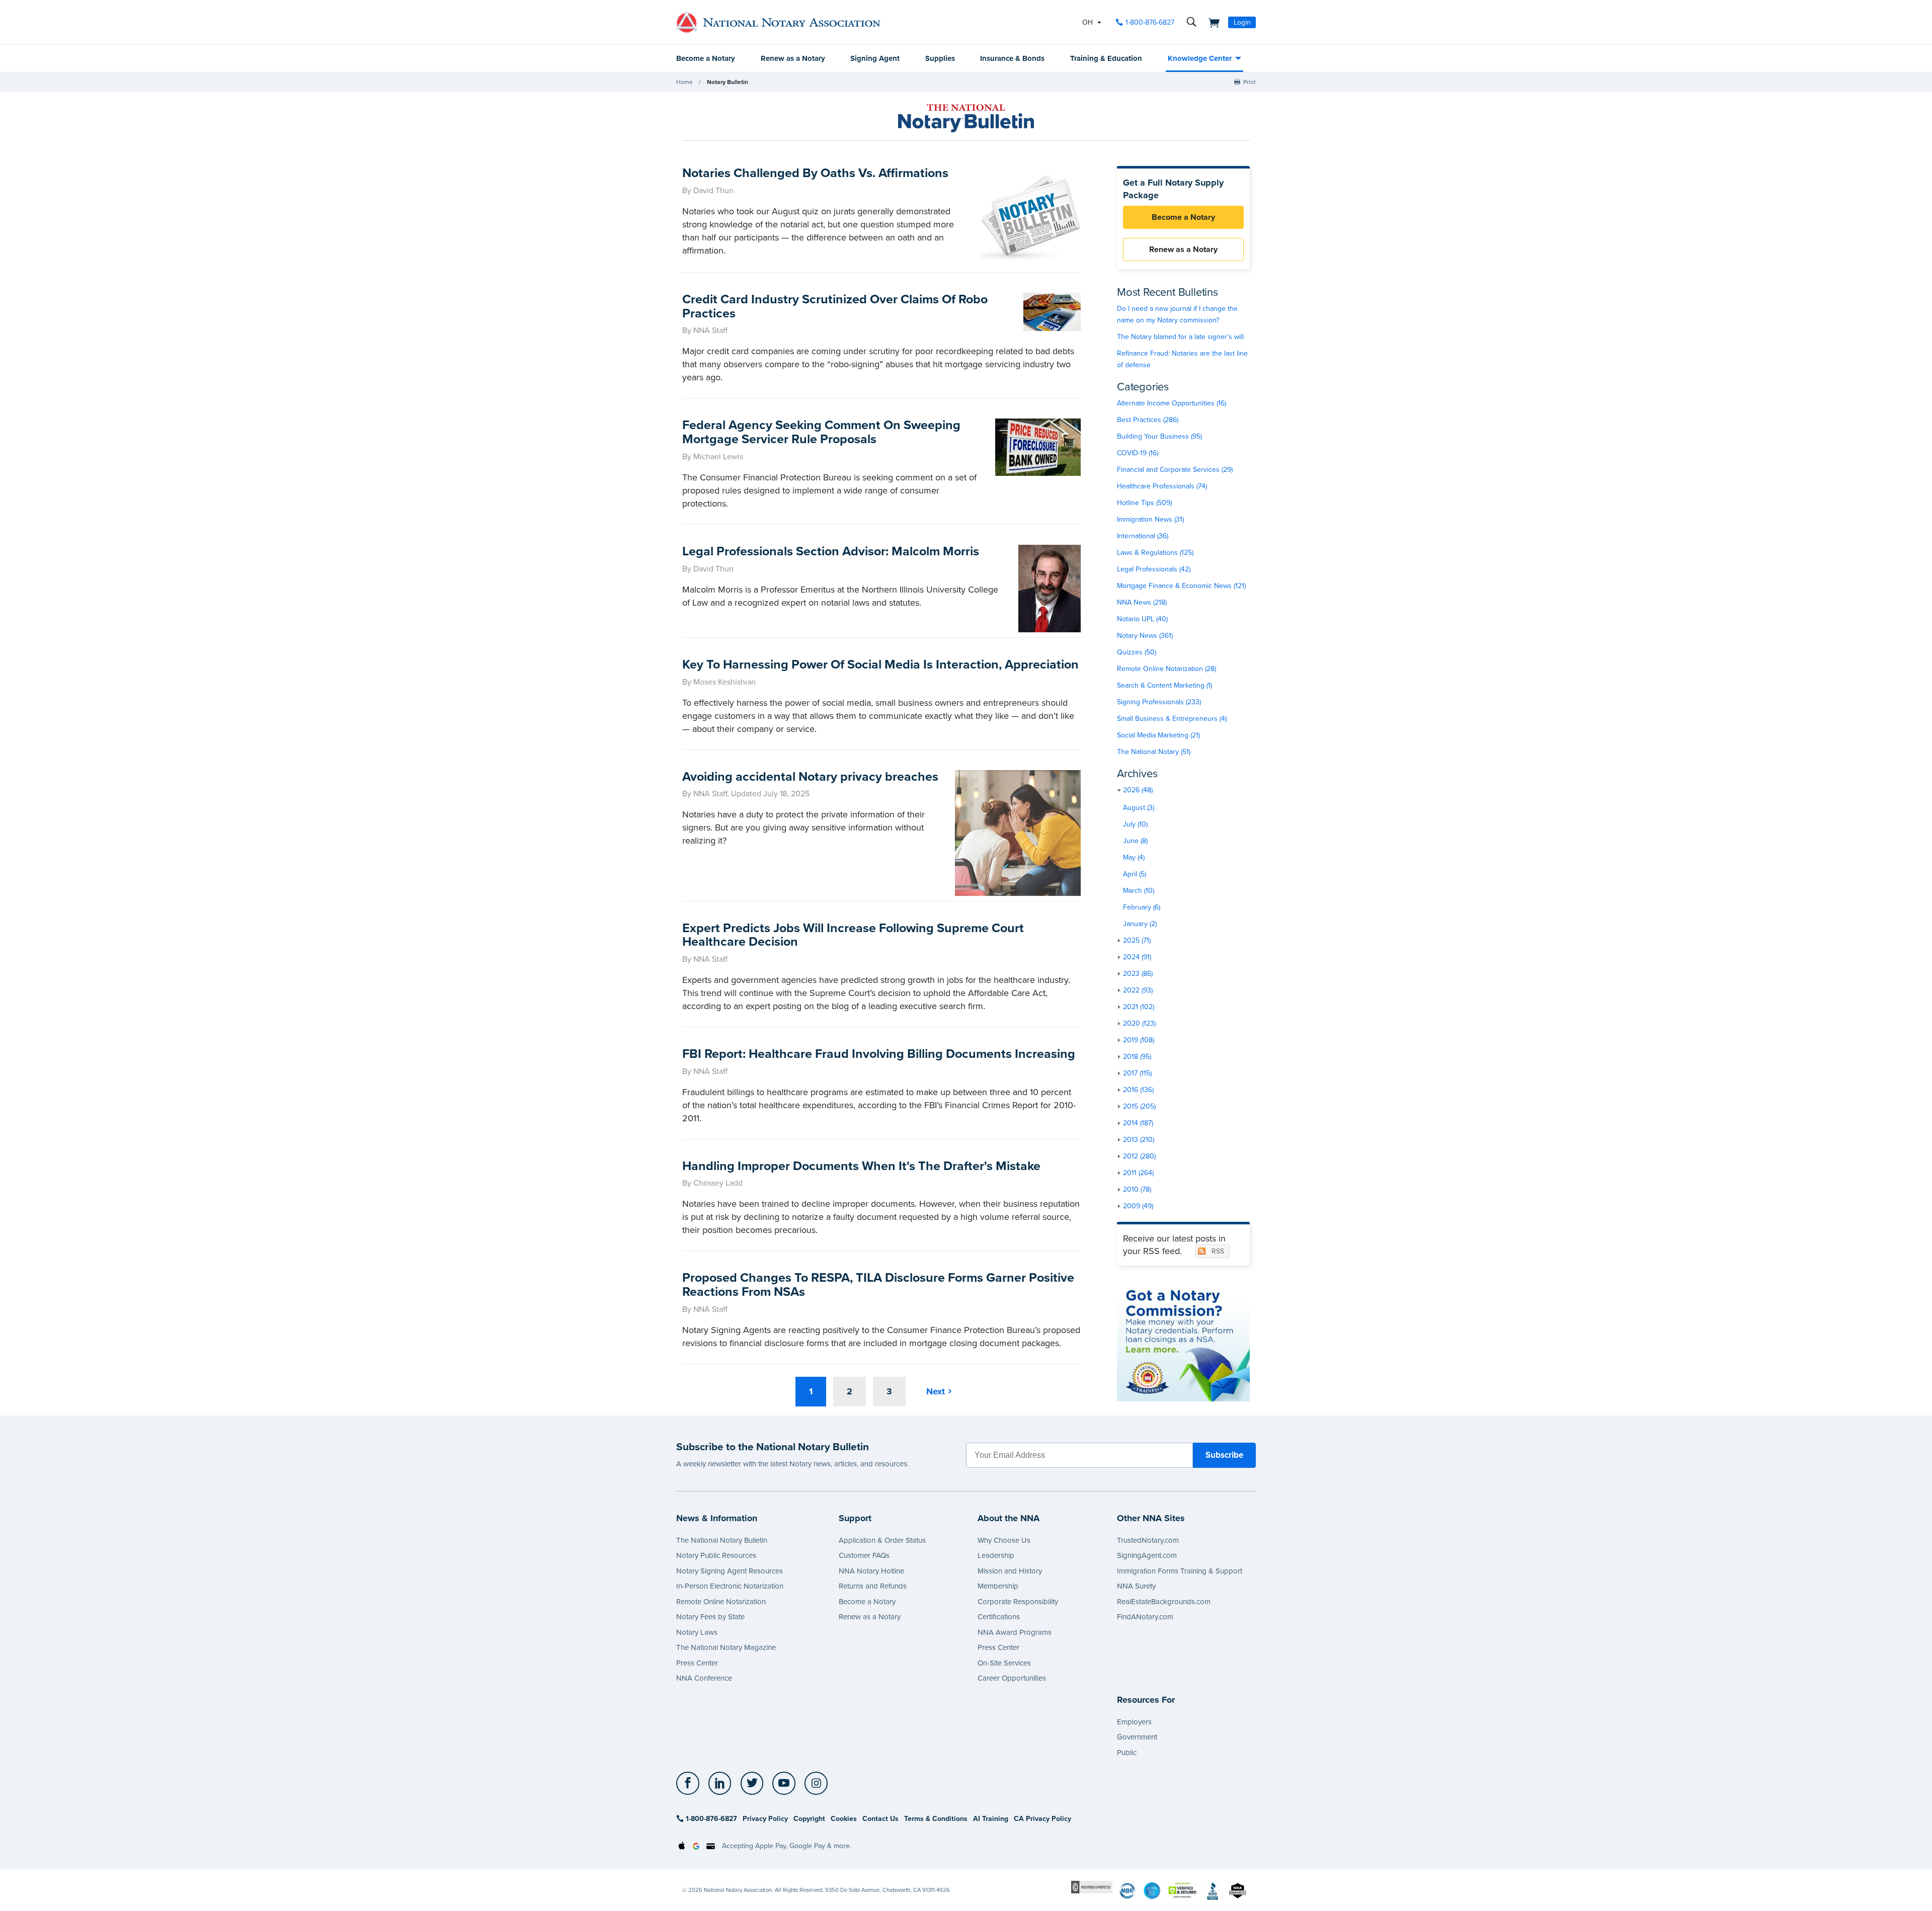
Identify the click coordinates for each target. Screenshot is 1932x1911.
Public (1127, 1753)
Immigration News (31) (1150, 519)
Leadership (996, 1555)
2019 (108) (1139, 1040)
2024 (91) (1137, 957)
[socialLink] (691, 1783)
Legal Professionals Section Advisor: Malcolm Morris (831, 551)
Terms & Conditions (936, 1819)
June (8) (1135, 841)
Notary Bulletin (728, 82)
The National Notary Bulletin (722, 1540)
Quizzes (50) (1137, 652)
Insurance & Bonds (1012, 58)
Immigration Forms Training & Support (1180, 1571)
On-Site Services (1004, 1663)
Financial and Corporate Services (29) (1175, 470)
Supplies (940, 58)
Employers (1134, 1722)
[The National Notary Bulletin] (966, 118)
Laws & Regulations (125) (1155, 553)
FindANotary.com (1145, 1617)
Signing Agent (875, 58)
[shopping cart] (1211, 22)
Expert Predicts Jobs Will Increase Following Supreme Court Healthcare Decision (853, 935)
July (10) (1135, 824)
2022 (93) (1138, 990)
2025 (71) (1137, 940)
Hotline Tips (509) (1144, 503)
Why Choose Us (1004, 1540)
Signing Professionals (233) (1159, 702)
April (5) (1135, 874)
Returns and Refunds (873, 1586)
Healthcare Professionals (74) (1162, 486)
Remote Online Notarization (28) (1166, 669)
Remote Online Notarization (721, 1602)
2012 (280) (1139, 1156)
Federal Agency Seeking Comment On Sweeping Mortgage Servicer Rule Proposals (821, 432)
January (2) (1140, 924)
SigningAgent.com (1147, 1555)
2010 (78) (1137, 1189)
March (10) (1139, 891)
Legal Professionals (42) (1154, 569)
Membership (998, 1586)
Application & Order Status (882, 1540)
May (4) (1134, 857)
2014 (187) (1138, 1123)
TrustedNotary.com (1148, 1540)
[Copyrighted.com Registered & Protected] (1092, 1887)
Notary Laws (697, 1632)
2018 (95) (1137, 1057)
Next (936, 1391)
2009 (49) (1138, 1206)
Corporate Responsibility (1018, 1602)
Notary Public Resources (716, 1555)
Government (1137, 1737)
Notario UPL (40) (1142, 619)
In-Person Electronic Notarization (730, 1586)
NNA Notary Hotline (871, 1571)
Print (1250, 82)
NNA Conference (704, 1678)
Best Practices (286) (1148, 420)
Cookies (844, 1819)
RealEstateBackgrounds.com (1164, 1602)
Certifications (999, 1617)
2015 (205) (1139, 1106)
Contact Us (880, 1819)
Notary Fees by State (710, 1617)
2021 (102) (1139, 1007)
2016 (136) (1138, 1090)
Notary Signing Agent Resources (730, 1571)
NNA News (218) (1142, 602)
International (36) (1143, 536)
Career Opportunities (1012, 1678)
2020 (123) (1139, 1023)
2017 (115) (1137, 1073)
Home (685, 82)
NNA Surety (1136, 1586)
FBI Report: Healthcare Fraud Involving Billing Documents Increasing (879, 1054)
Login (1242, 22)
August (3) (1139, 808)
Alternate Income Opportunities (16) (1172, 403)
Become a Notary (706, 58)
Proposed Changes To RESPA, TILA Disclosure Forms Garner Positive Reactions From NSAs (878, 1285)
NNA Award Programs (1015, 1632)
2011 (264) (1138, 1173)
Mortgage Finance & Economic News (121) (1181, 586)
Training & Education (1106, 58)
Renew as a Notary (793, 58)
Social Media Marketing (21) (1158, 735)
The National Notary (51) (1154, 752)
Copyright (809, 1819)
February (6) (1142, 907)
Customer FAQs (864, 1555)
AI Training (991, 1819)
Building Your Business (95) (1159, 436)
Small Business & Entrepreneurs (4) (1172, 719)
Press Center (697, 1663)
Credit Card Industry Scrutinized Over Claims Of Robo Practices (835, 306)
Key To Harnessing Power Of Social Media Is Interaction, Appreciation (880, 664)
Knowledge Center (1200, 58)
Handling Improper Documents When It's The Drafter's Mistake (861, 1166)
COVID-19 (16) (1138, 453)
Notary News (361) (1145, 636)
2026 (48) (1138, 790)
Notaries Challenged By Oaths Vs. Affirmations (815, 173)
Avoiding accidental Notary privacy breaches (810, 777)
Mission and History (1010, 1571)
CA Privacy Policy (1042, 1819)
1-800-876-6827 (1150, 22)
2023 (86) (1138, 974)
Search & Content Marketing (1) (1164, 685)
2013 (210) (1139, 1140)
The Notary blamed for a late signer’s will (1180, 337)
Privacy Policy (765, 1819)
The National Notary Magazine (726, 1647)
